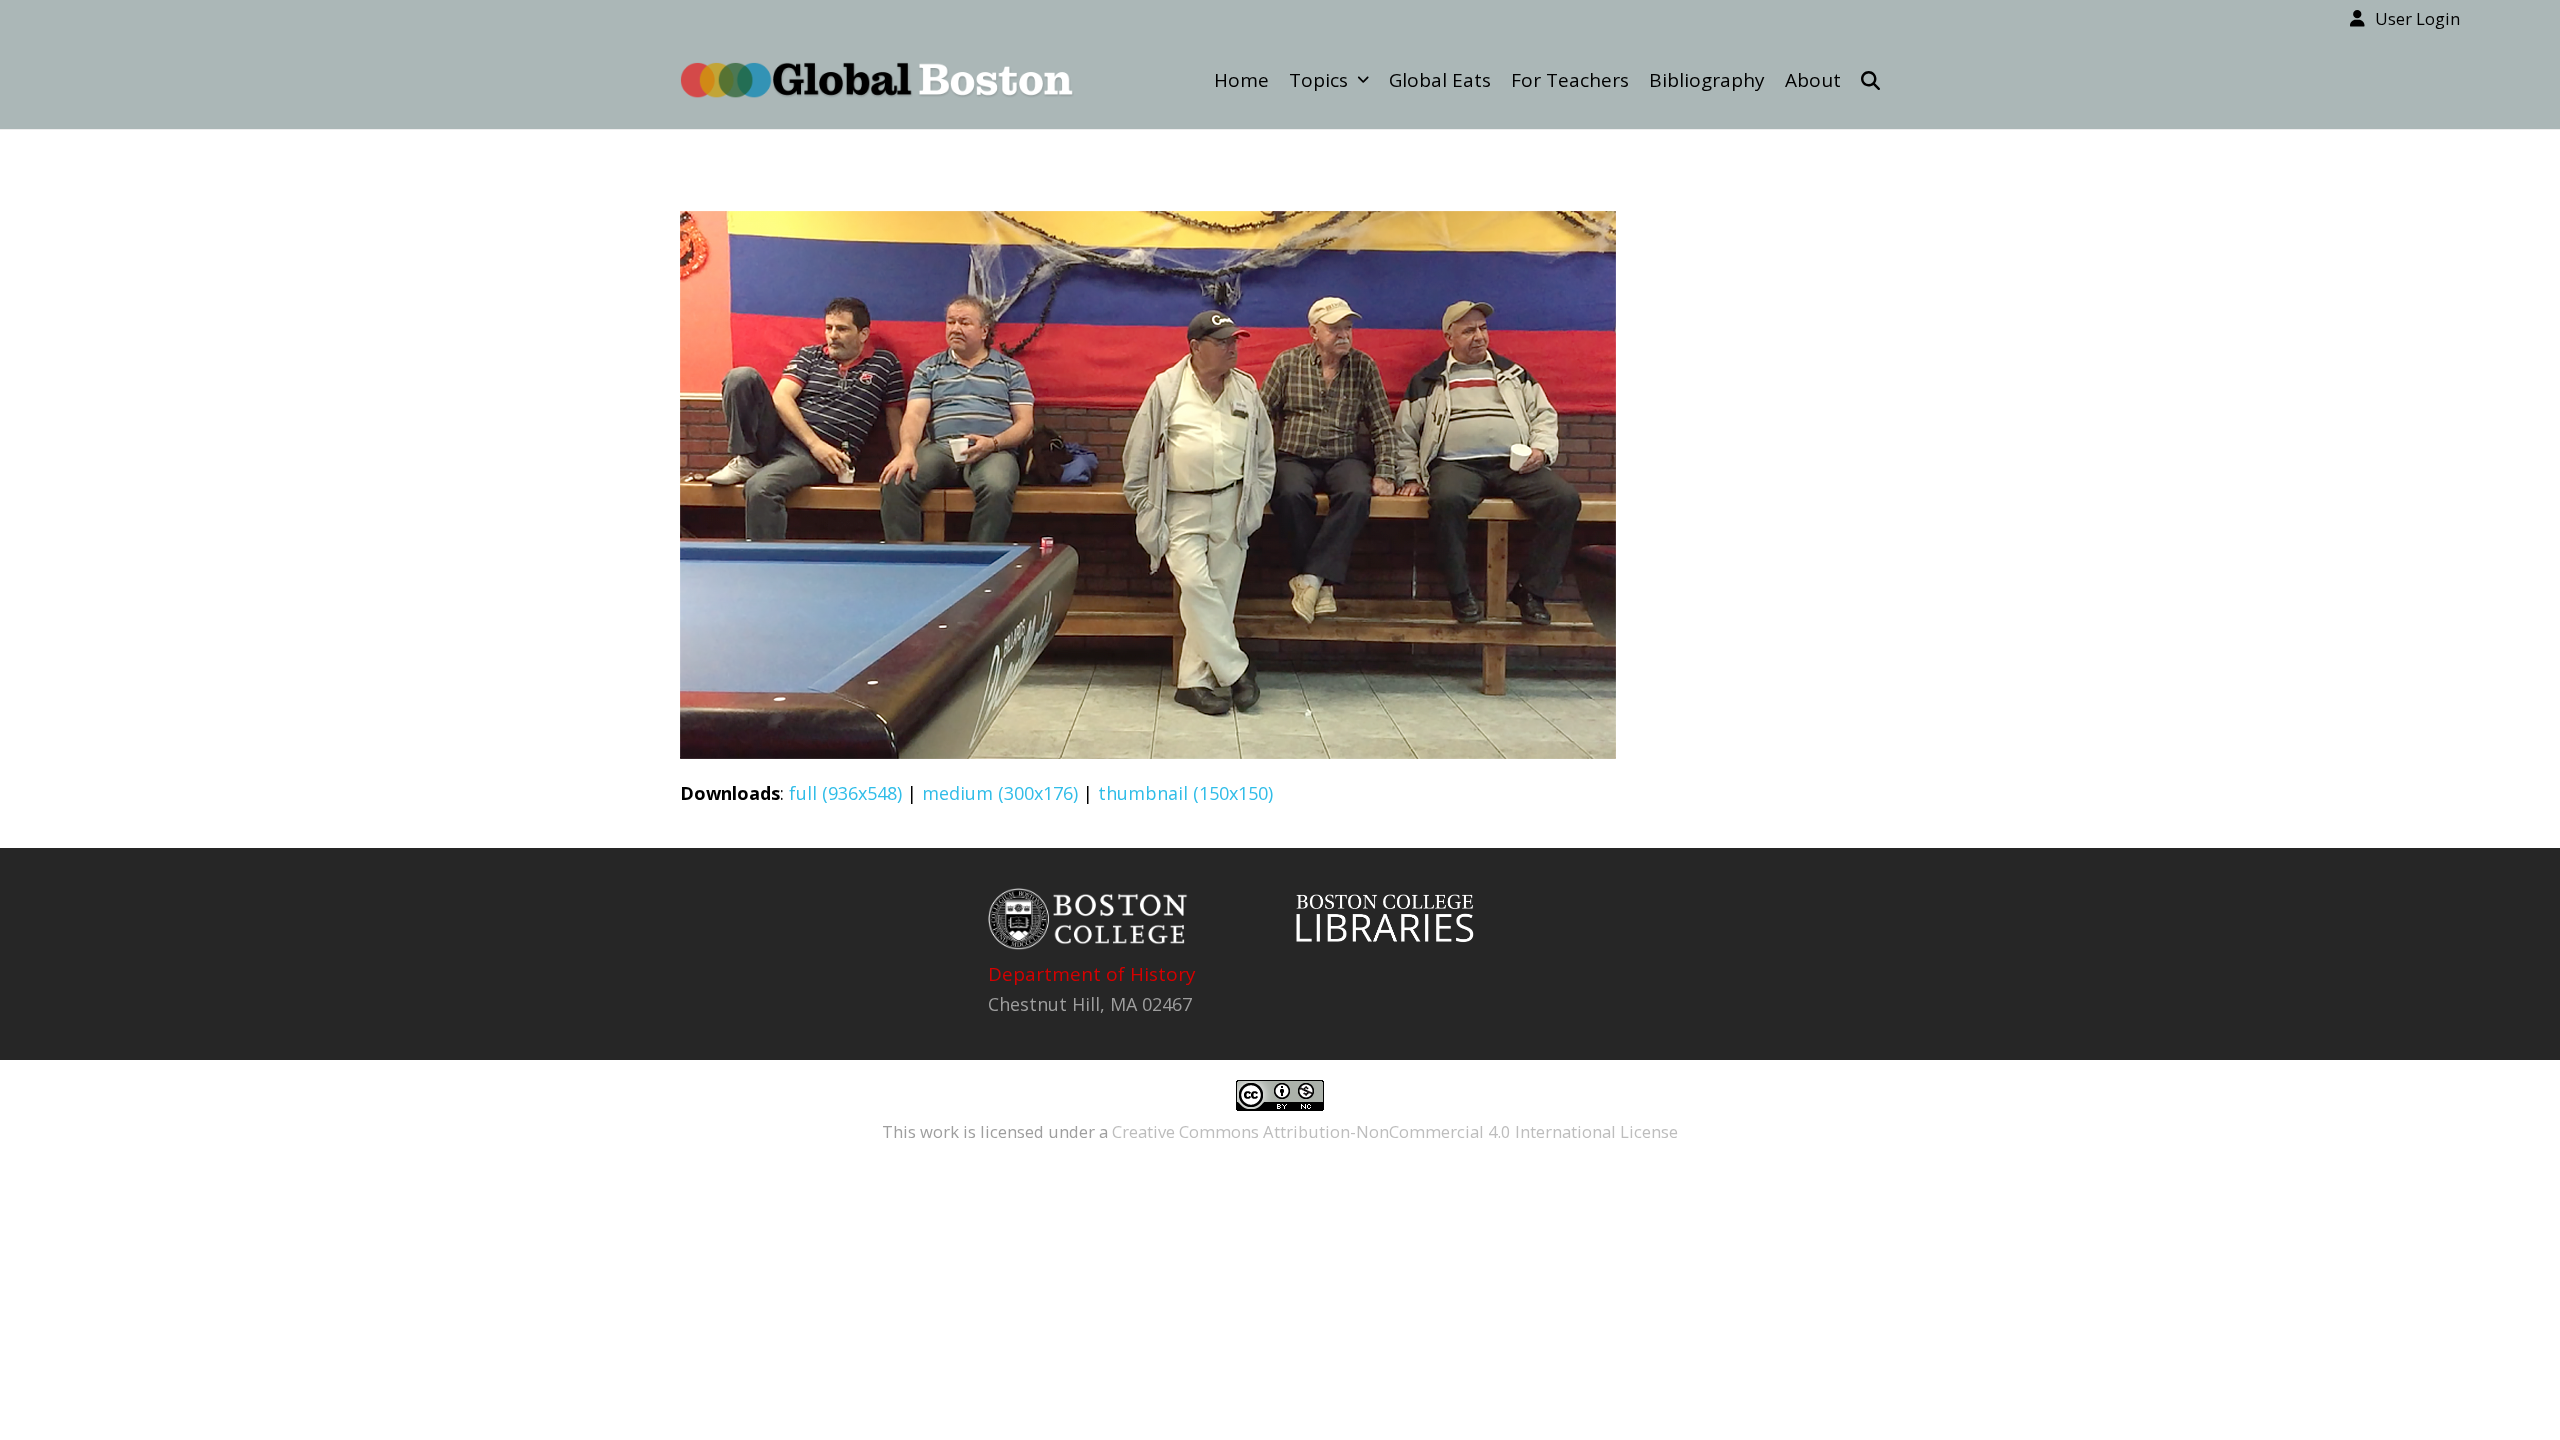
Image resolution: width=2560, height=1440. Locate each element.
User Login (2417, 18)
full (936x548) (845, 793)
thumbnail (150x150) (1185, 793)
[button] (1870, 80)
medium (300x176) (1000, 793)
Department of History (1092, 974)
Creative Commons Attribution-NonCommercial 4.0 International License (1395, 1131)
